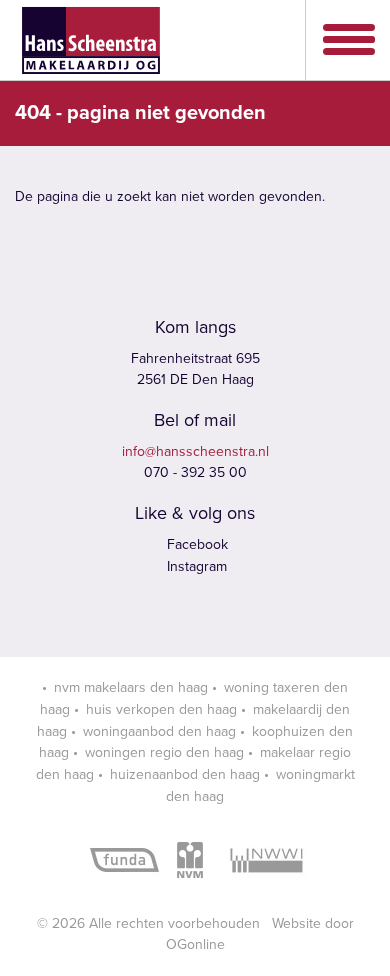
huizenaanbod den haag (185, 774)
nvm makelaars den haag (131, 687)
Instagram (195, 566)
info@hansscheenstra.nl (195, 451)
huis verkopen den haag (161, 709)
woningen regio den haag (164, 752)
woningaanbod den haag (159, 731)
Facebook (195, 544)
